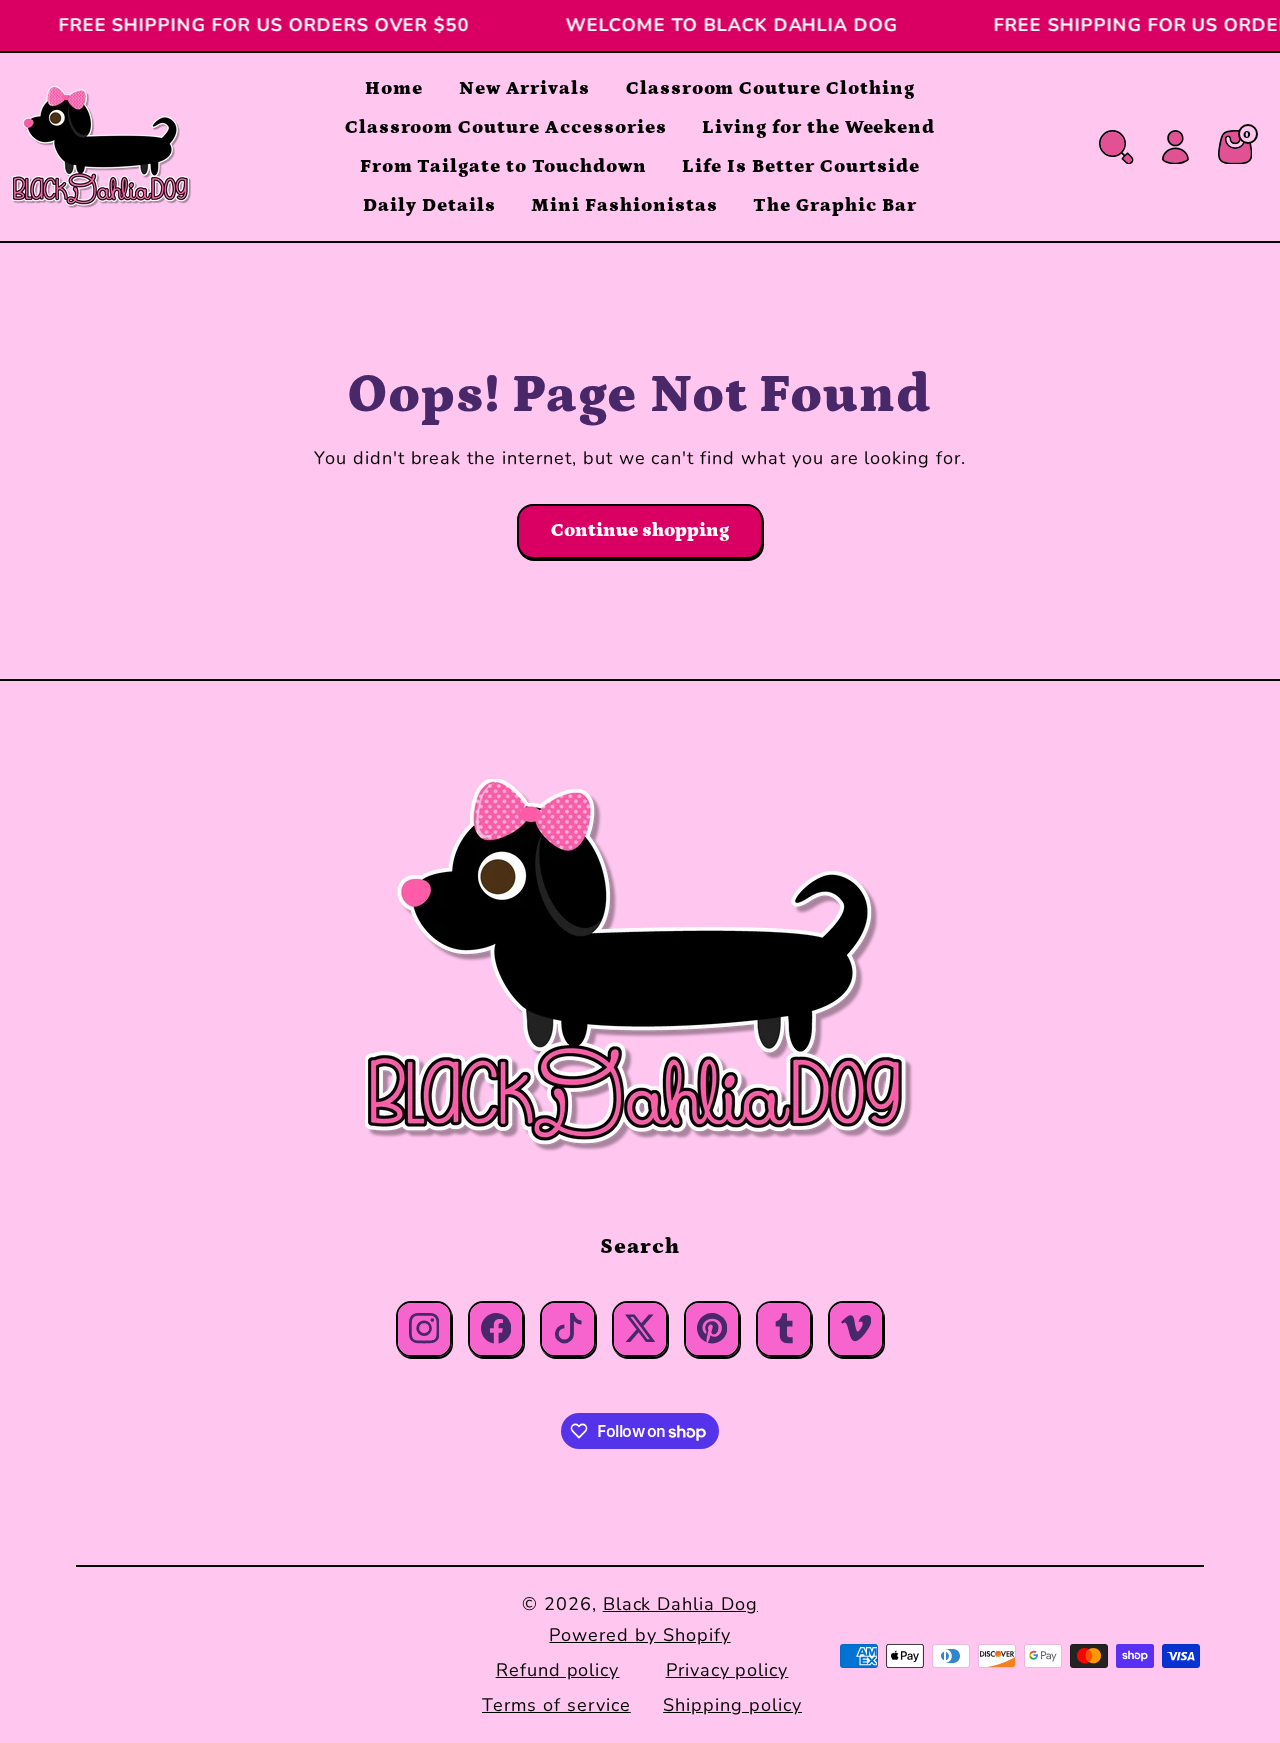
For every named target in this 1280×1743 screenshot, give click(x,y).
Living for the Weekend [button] (818, 127)
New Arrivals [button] (525, 88)
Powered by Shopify (639, 1635)
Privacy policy (727, 1670)
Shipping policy (732, 1705)
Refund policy (557, 1670)
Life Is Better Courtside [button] (801, 166)
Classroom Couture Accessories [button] (506, 127)
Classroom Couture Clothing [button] (770, 88)
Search (640, 1246)
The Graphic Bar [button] (834, 205)
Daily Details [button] (429, 205)
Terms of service (556, 1705)
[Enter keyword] (1116, 147)
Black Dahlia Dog (680, 1604)
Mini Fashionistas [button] (624, 205)
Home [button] (394, 88)
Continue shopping (640, 530)
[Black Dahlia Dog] (640, 966)
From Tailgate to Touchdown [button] (503, 166)
